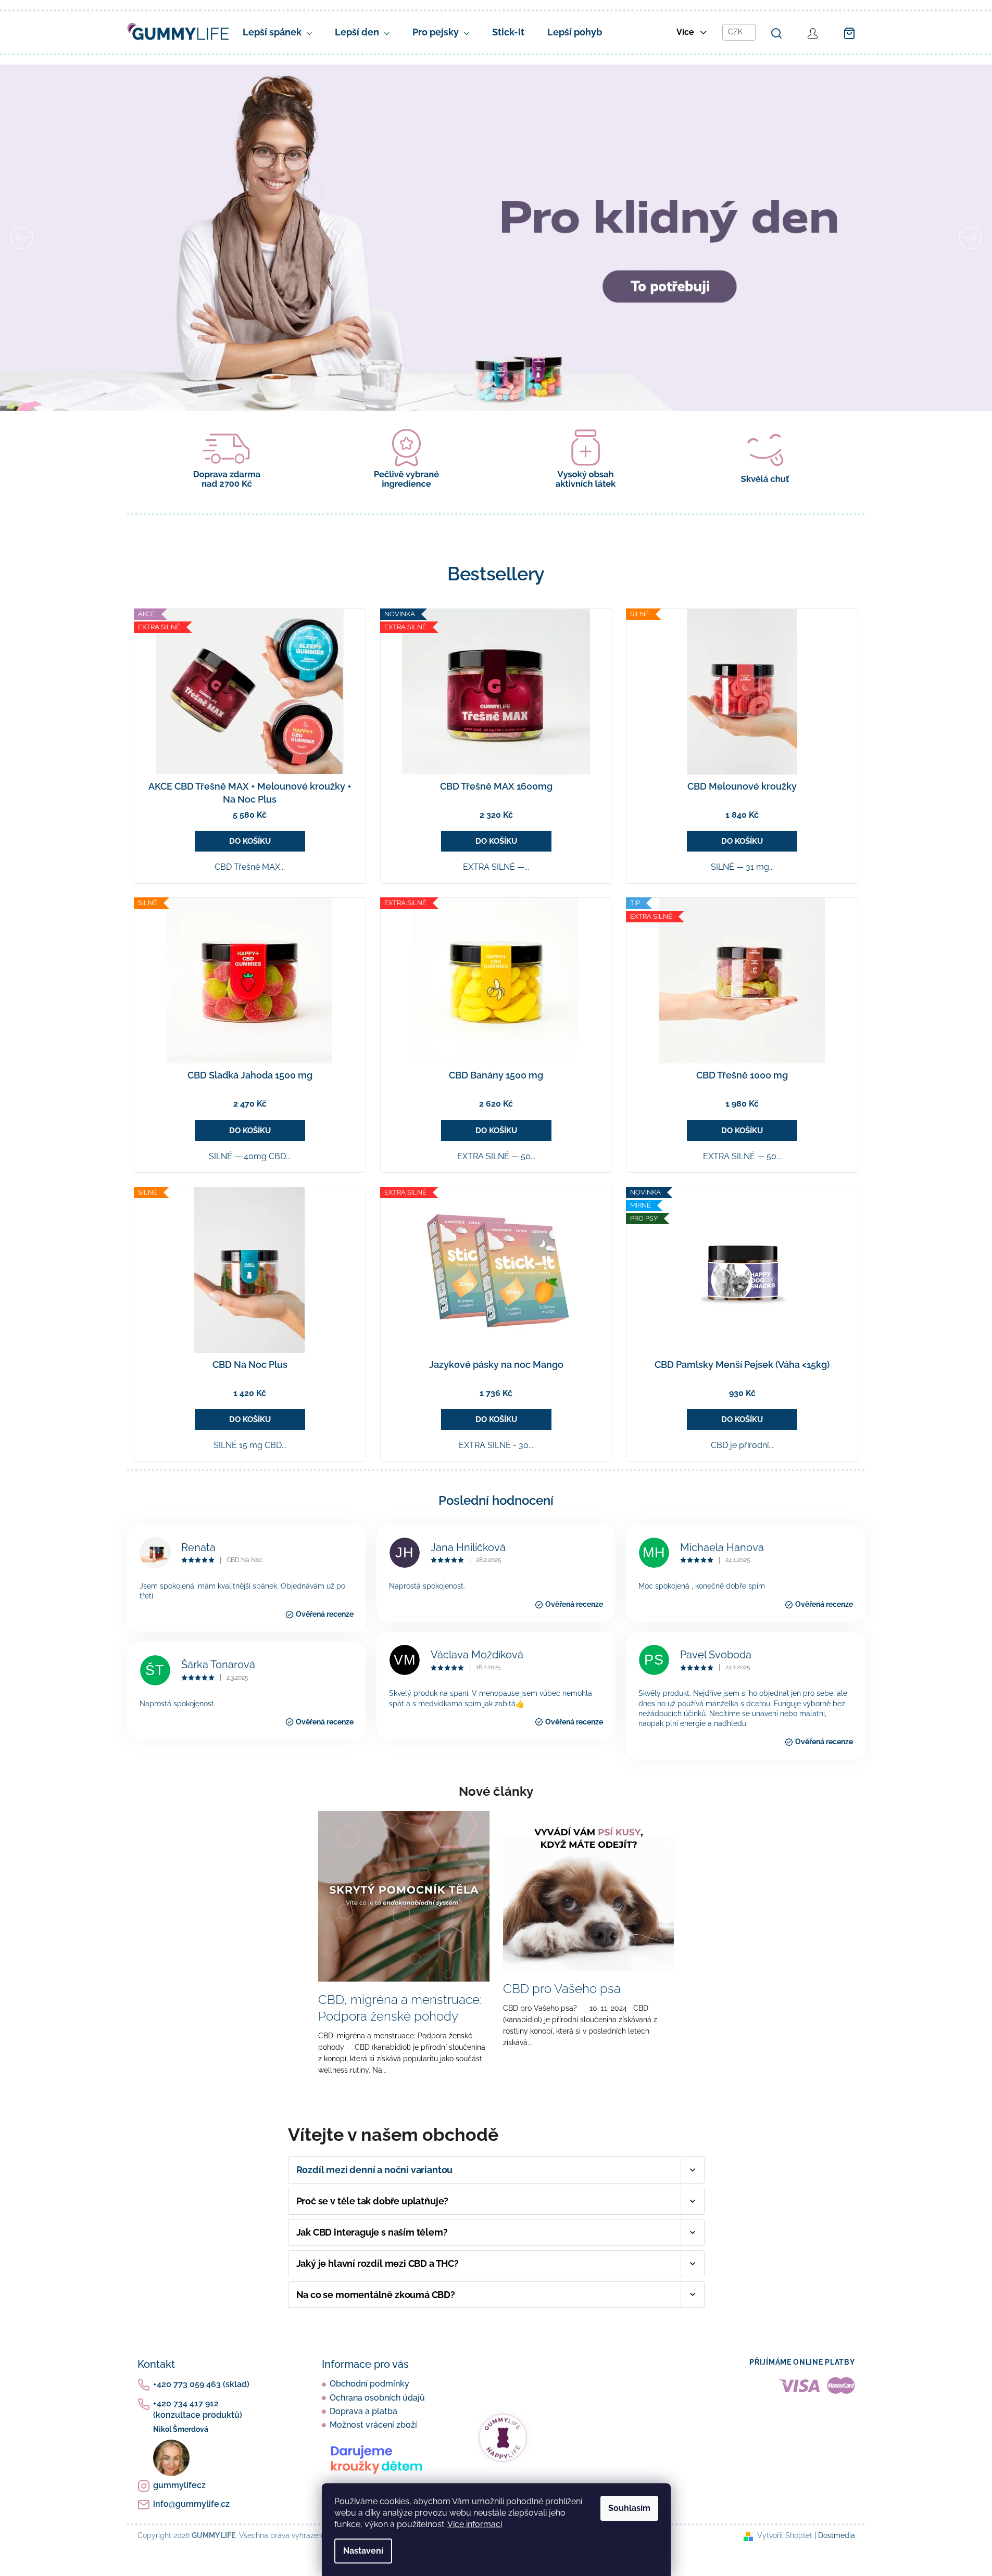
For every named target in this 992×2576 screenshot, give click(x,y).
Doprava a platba (363, 2411)
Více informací (475, 2524)
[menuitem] (277, 32)
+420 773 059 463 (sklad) (201, 2384)
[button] (74, 238)
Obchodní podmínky (369, 2384)
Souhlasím (629, 2508)
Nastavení (363, 2551)
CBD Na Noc (245, 1560)
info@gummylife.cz (191, 2504)
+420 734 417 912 (198, 2409)
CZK (736, 32)
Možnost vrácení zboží (373, 2425)
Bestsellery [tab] (496, 574)
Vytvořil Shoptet (785, 2535)
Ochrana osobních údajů (377, 2398)
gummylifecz (179, 2485)
